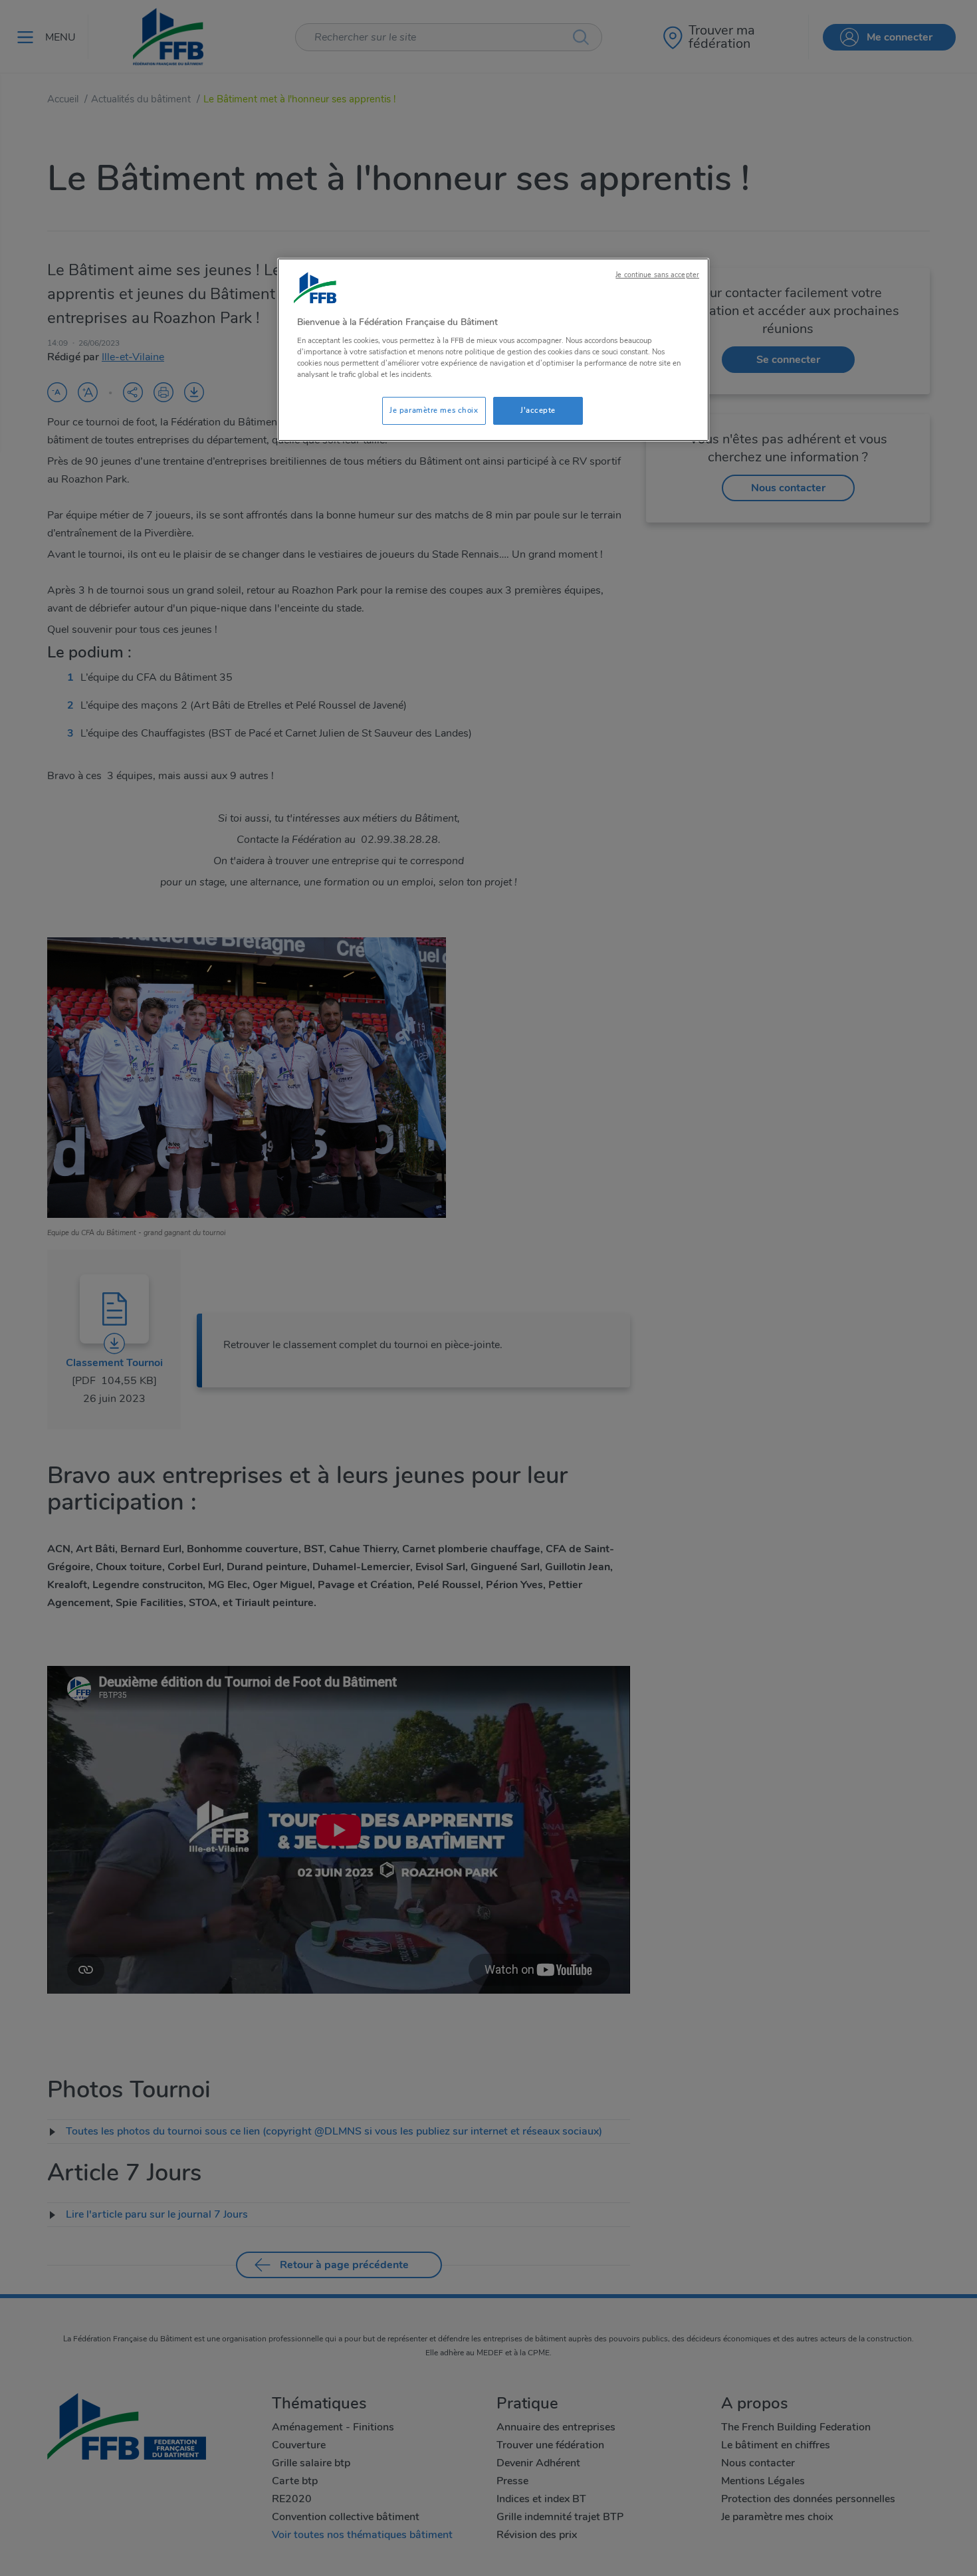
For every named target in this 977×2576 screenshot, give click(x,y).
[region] (493, 350)
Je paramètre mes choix (434, 410)
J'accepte (538, 410)
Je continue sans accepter (657, 275)
